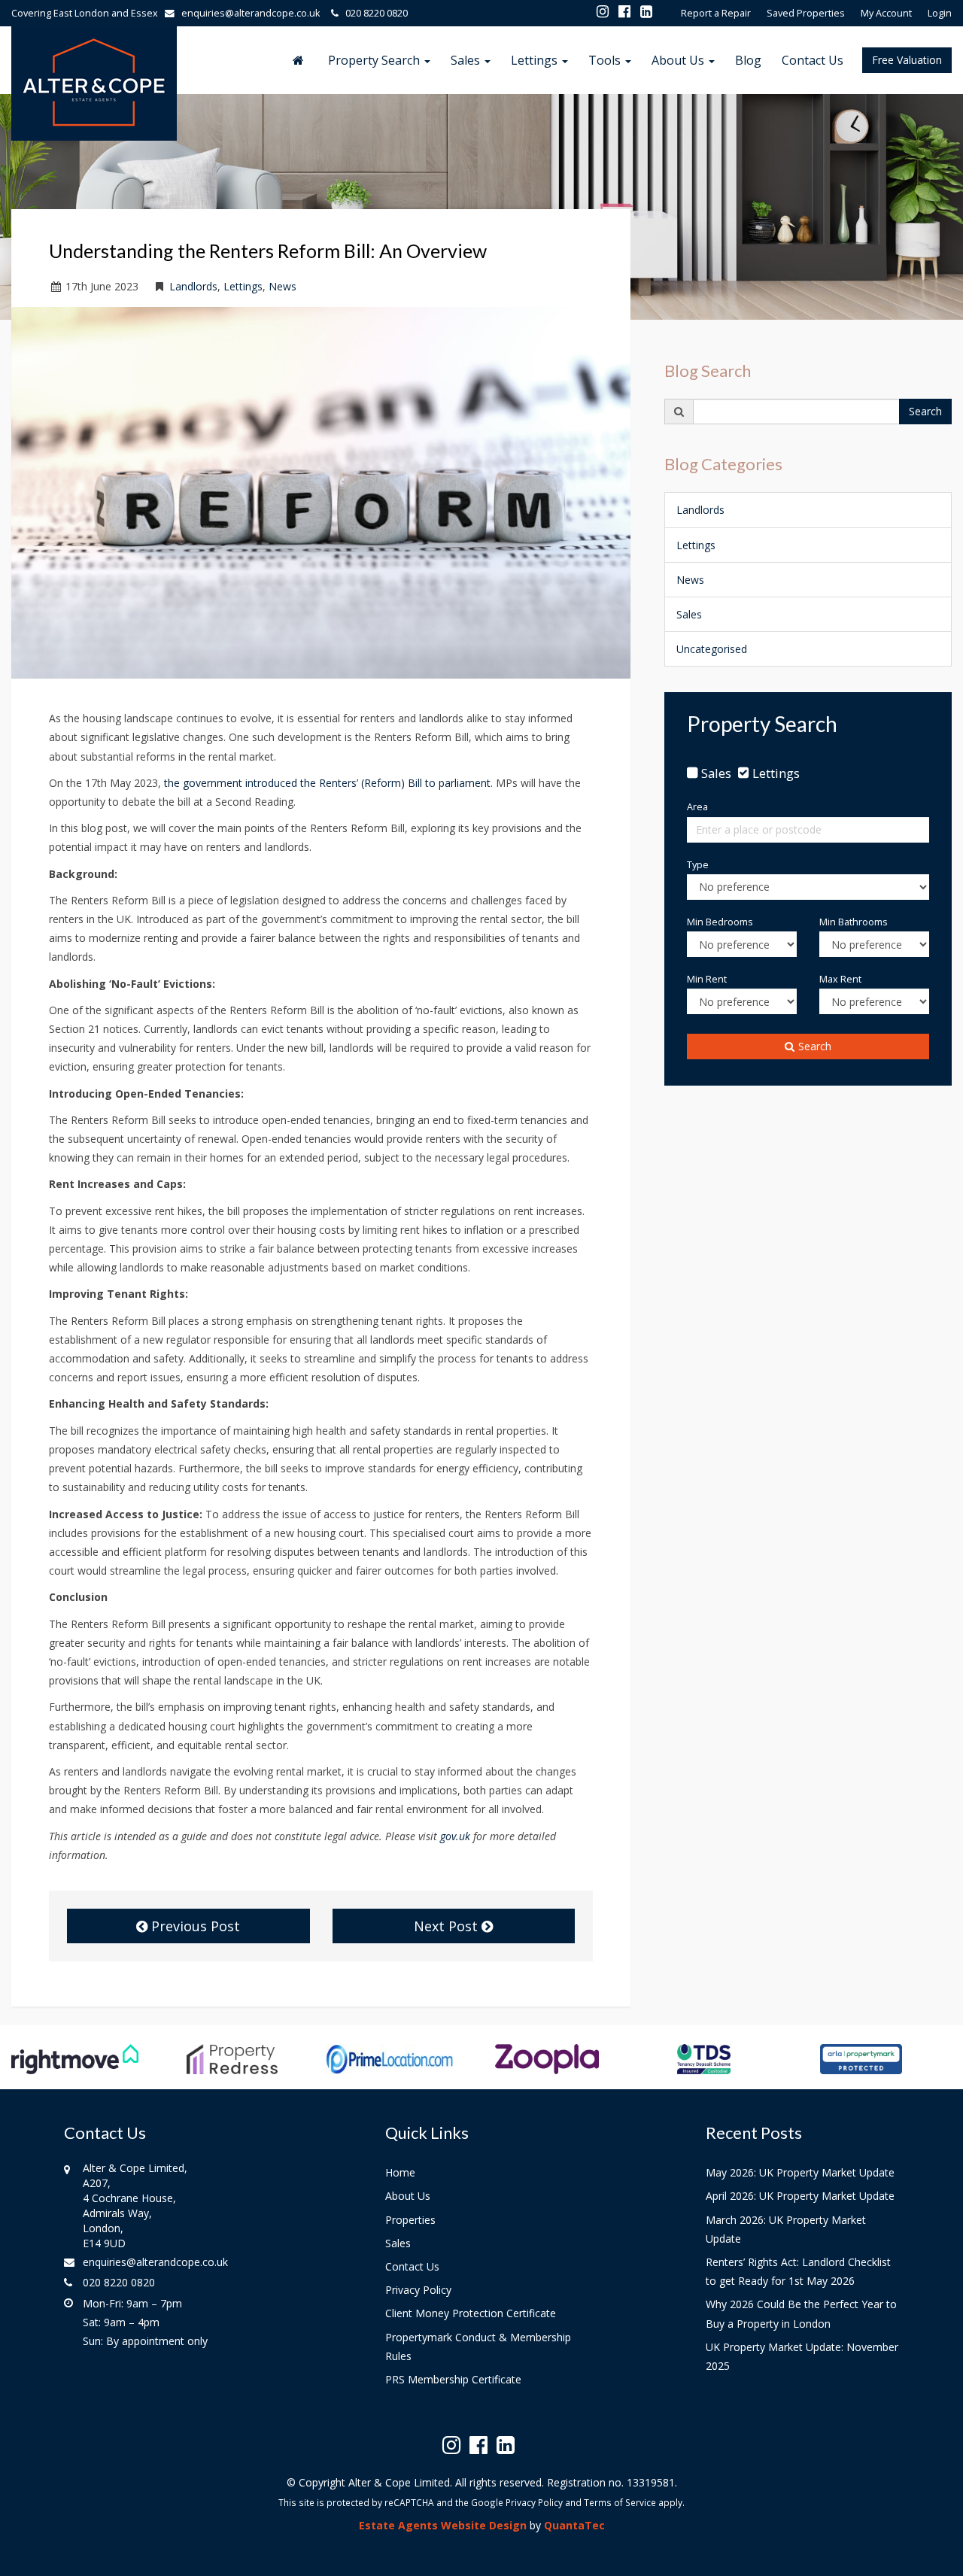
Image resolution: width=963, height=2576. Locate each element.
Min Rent (707, 979)
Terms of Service (620, 2502)
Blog (748, 60)
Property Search (375, 60)
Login (940, 13)
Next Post (448, 1926)
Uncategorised (712, 649)
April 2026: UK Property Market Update (800, 2196)
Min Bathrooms (854, 922)
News (283, 286)
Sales (467, 60)
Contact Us (813, 60)
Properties (410, 2220)
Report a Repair (716, 13)
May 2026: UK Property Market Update (800, 2172)
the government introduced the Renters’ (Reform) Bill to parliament (327, 783)
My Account (886, 13)
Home (400, 2172)
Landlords (193, 286)
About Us (679, 60)
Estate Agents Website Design (443, 2525)
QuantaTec (574, 2525)
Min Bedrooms (720, 922)
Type (698, 865)
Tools (606, 60)
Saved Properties (806, 13)
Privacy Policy (418, 2290)
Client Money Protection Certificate (471, 2313)
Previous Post (194, 1926)
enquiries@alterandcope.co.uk (251, 13)
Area (697, 807)
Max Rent (840, 979)
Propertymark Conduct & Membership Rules (478, 2347)
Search (925, 411)
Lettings (536, 60)
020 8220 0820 (373, 13)
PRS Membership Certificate (453, 2379)
